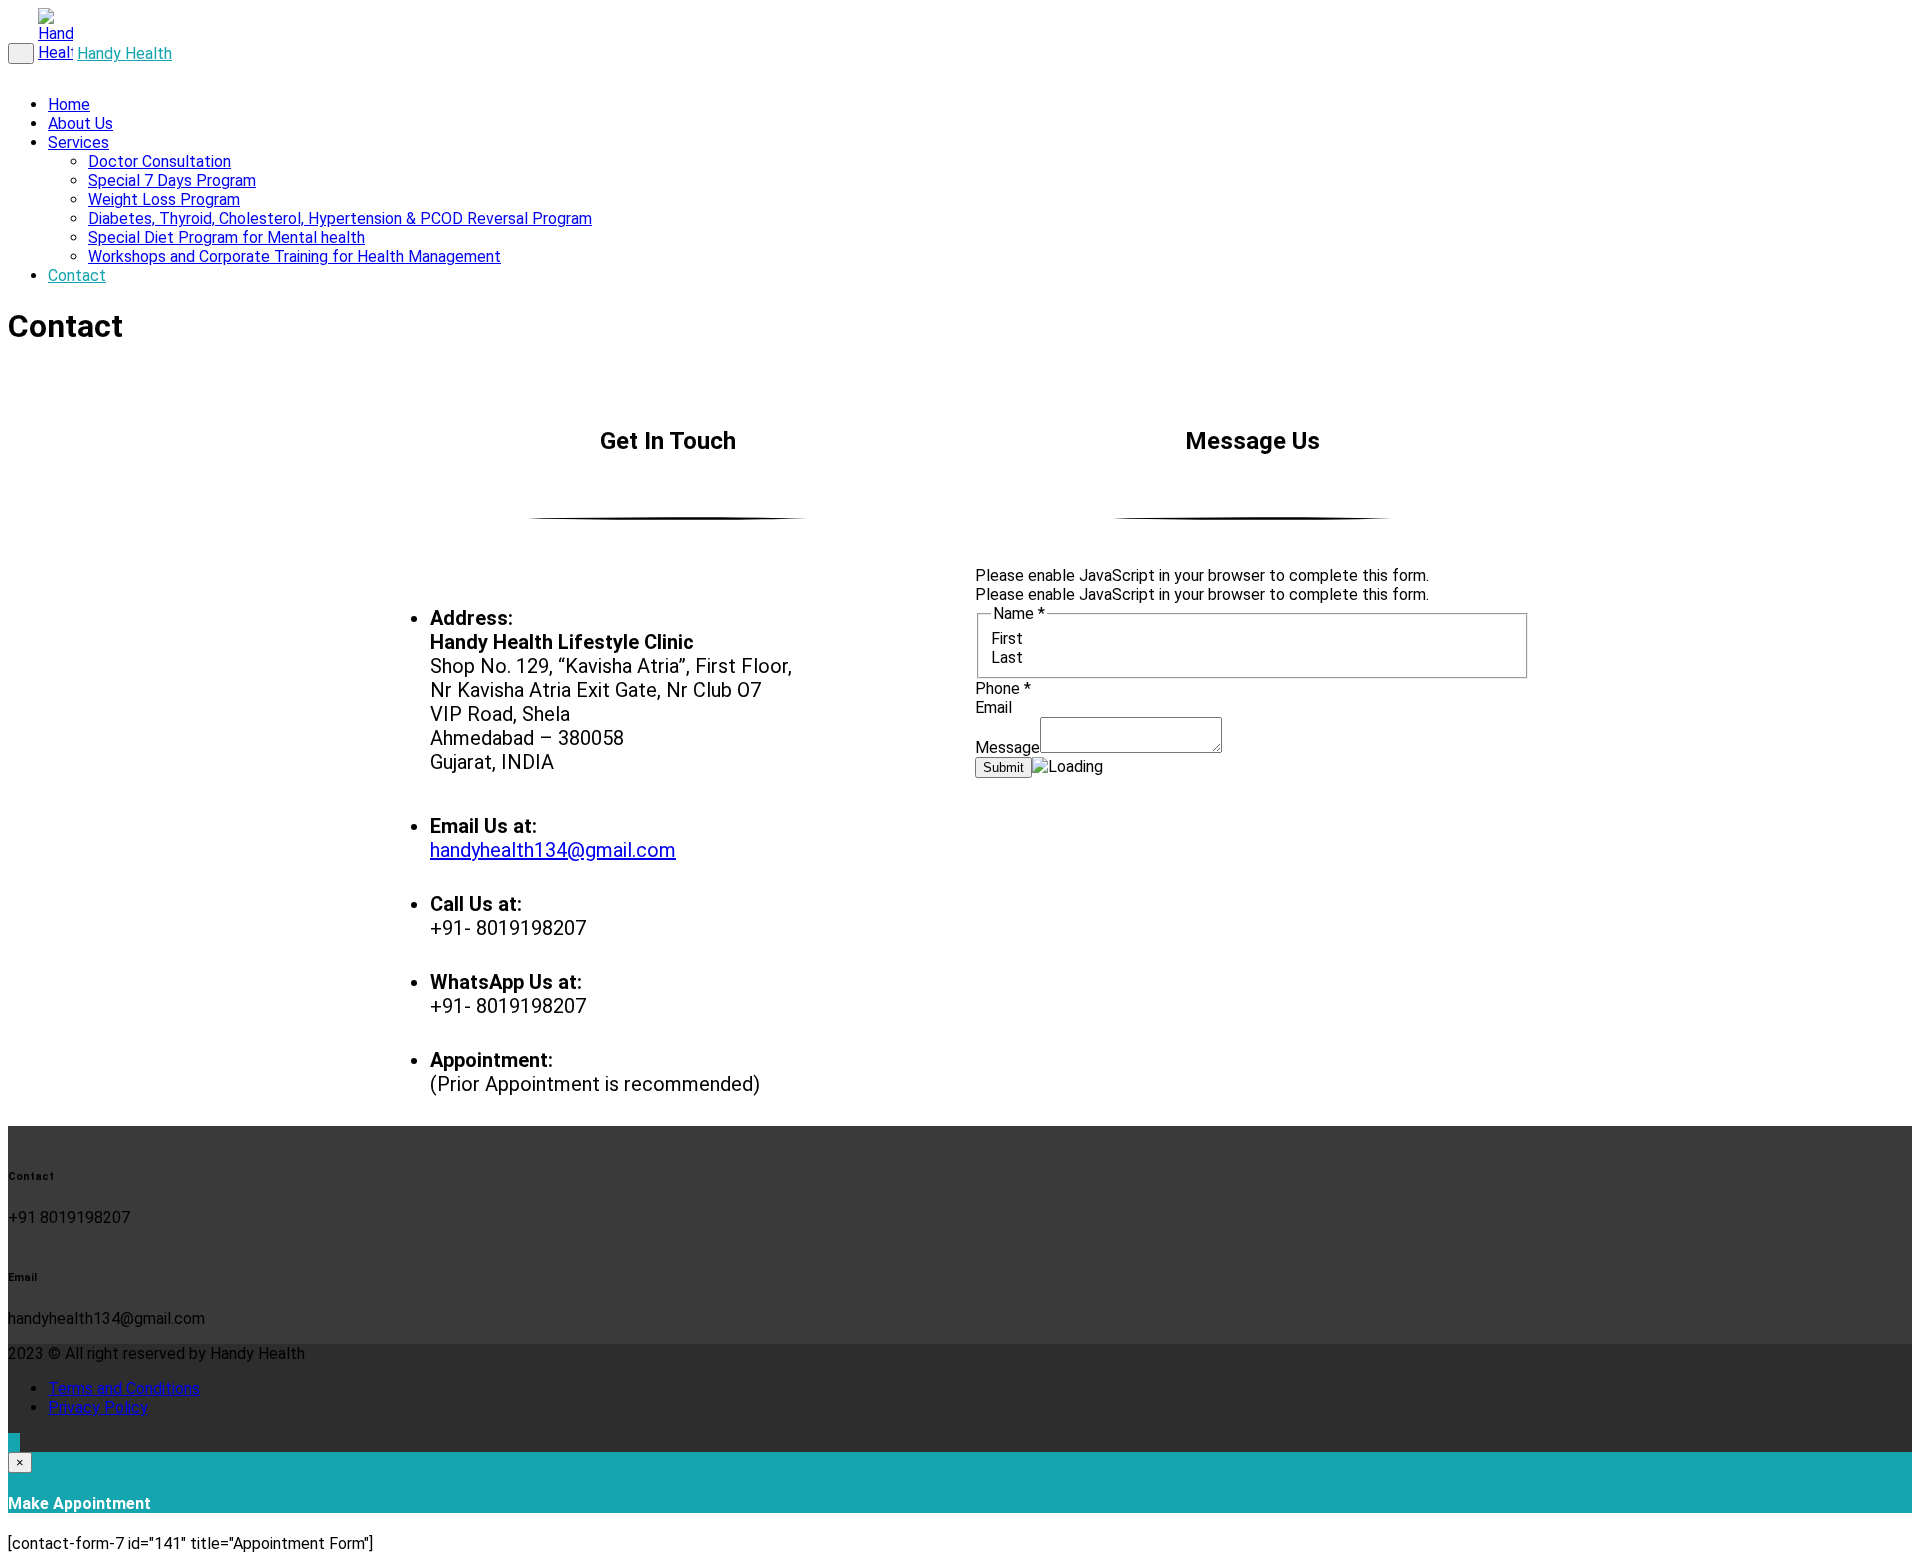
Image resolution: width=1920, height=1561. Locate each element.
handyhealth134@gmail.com (553, 850)
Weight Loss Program (164, 199)
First (1007, 638)
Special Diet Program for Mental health (226, 237)
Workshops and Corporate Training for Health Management (294, 256)
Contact (77, 275)
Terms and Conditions (124, 1388)
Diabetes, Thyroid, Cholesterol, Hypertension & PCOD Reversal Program (340, 218)
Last (1007, 657)
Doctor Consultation (159, 161)
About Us (80, 123)
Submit (1003, 767)
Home (69, 104)
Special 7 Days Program (172, 180)
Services (78, 142)
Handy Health (124, 53)
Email (993, 707)
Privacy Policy (98, 1407)
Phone (1003, 688)
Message (1007, 747)
